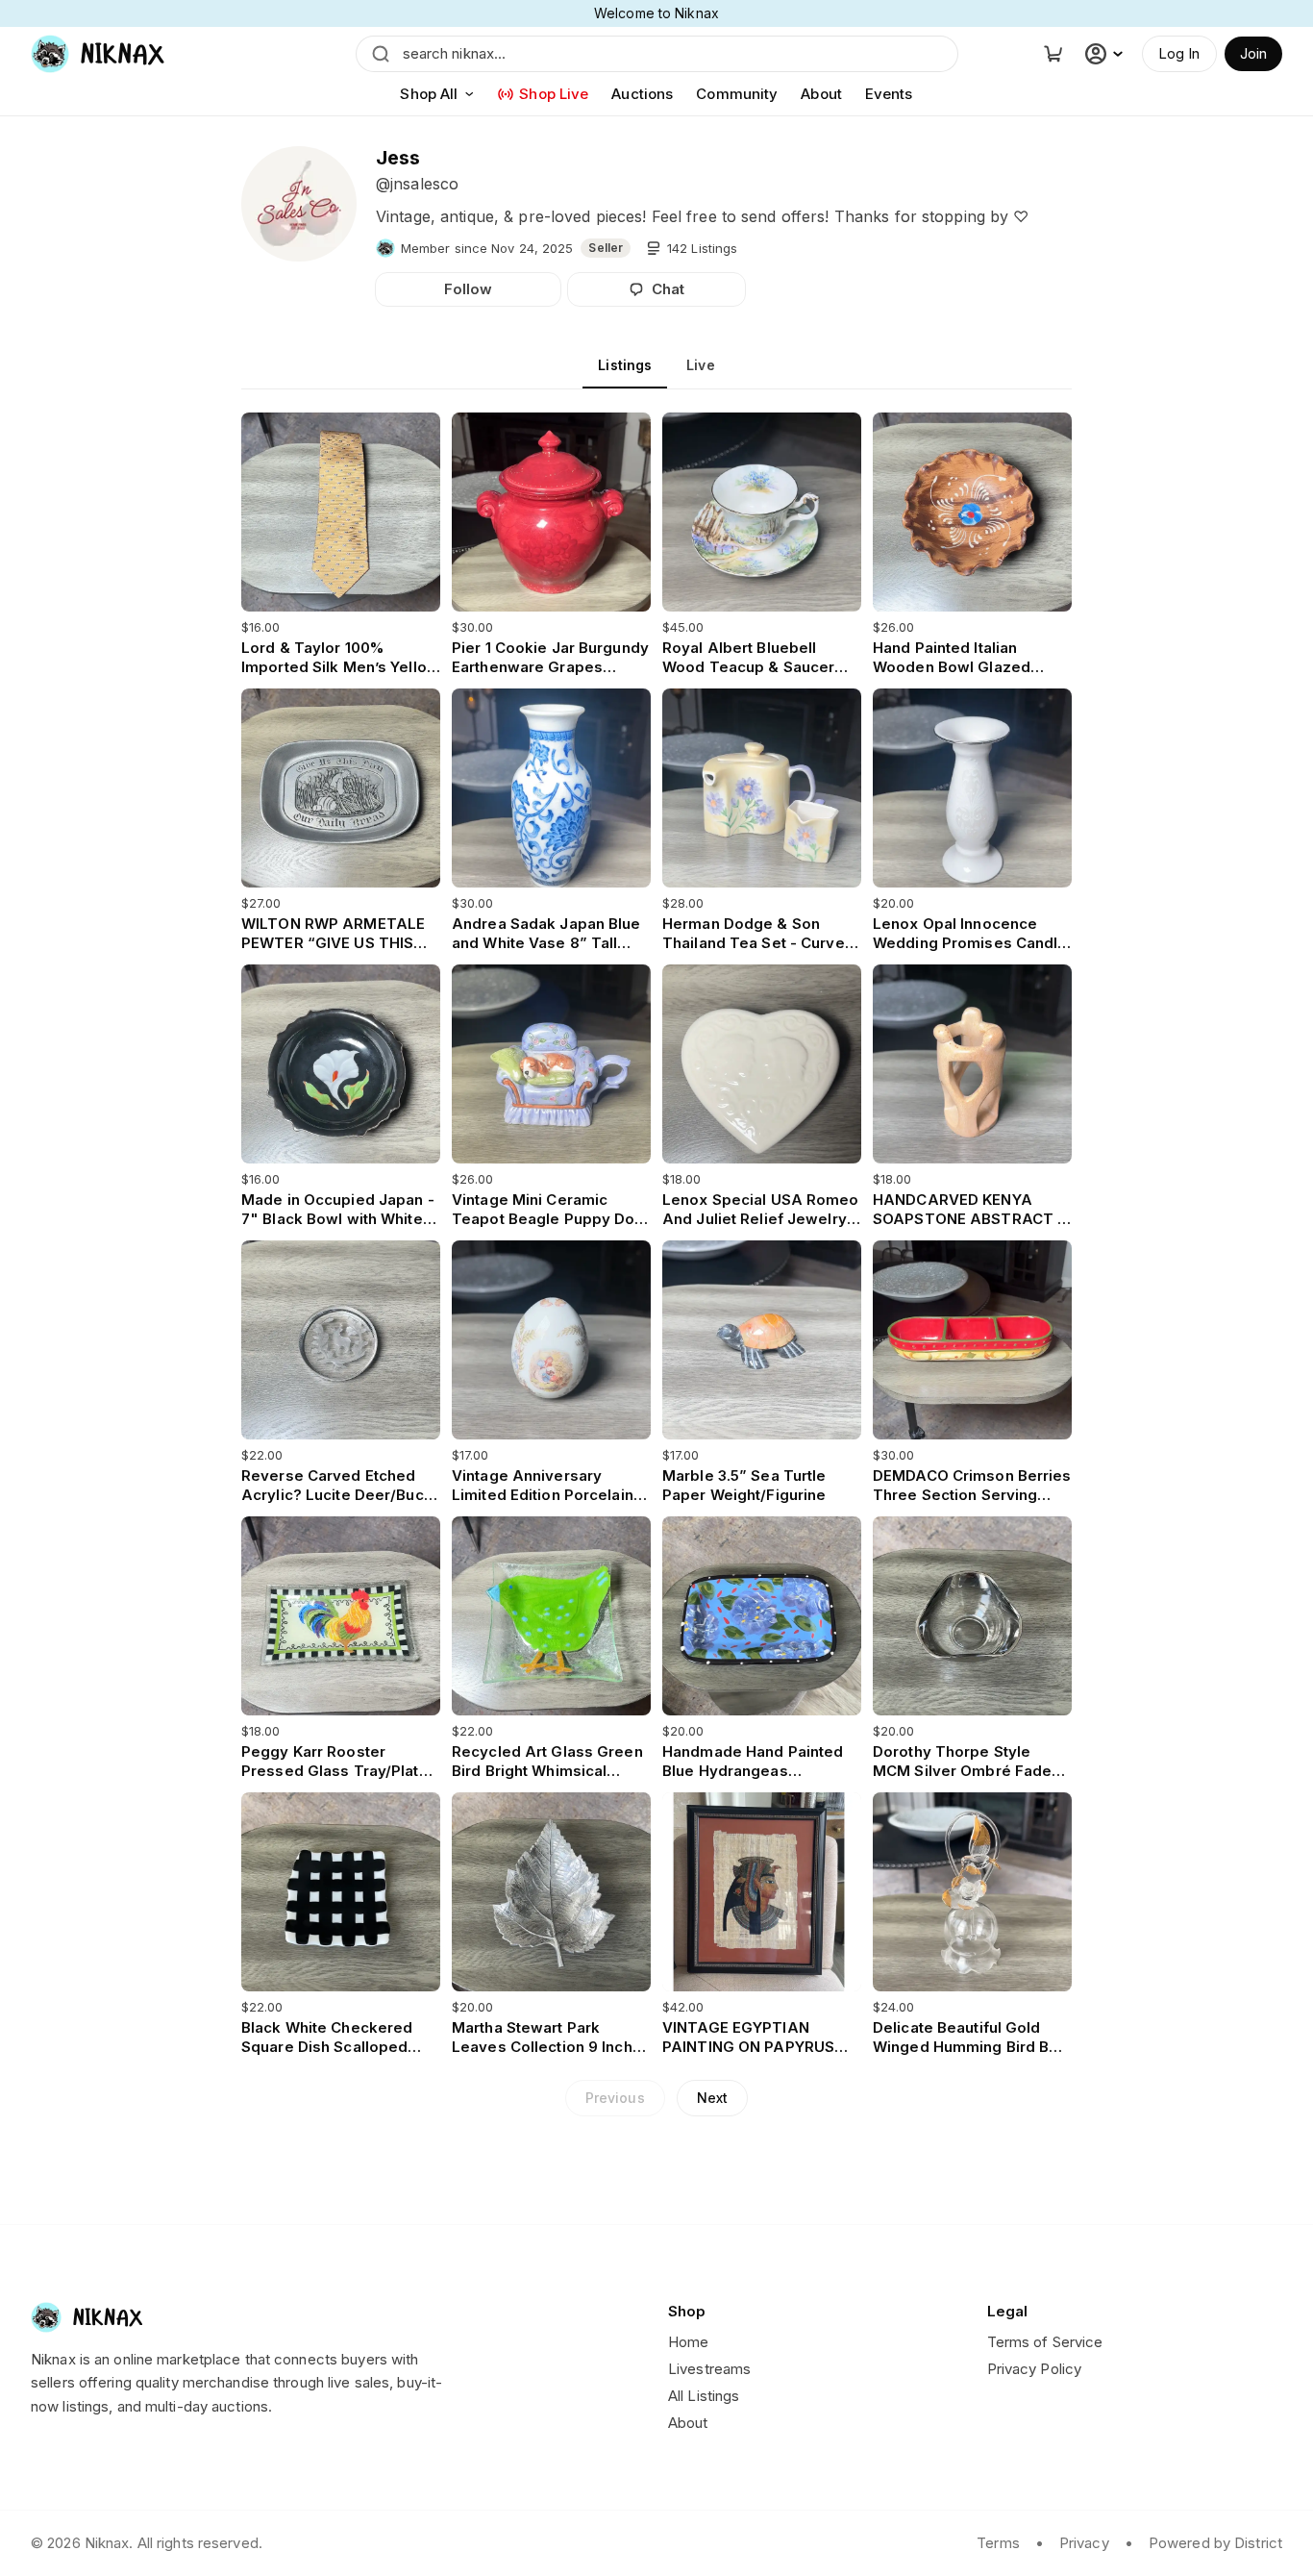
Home (688, 2342)
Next (712, 2098)
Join (1253, 53)
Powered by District (1215, 2543)
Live (700, 365)
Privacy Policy (1035, 2369)
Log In (1179, 53)
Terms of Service (1045, 2342)
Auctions (642, 94)
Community (737, 94)
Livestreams (709, 2369)
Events (889, 94)
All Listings (704, 2396)
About (821, 94)
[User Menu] (1106, 54)
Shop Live (554, 94)
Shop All (429, 94)
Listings (625, 365)
